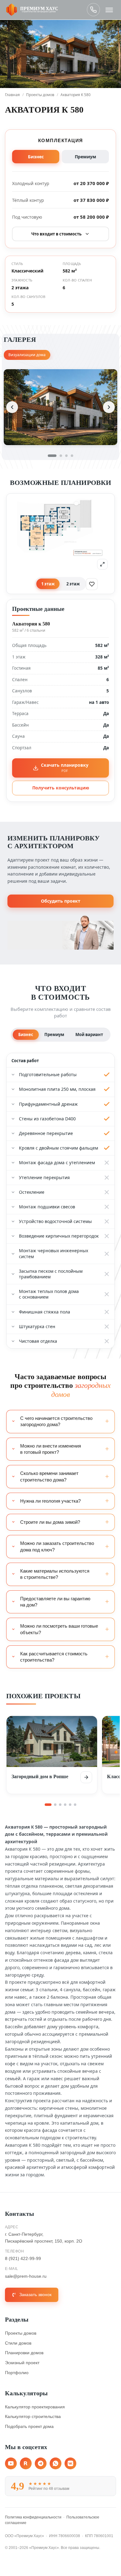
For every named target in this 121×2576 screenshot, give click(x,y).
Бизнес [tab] (26, 1035)
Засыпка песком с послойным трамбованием (51, 1274)
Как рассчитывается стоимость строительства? (54, 1657)
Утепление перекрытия (44, 1177)
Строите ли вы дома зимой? (50, 1522)
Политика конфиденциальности (33, 2517)
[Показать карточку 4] (65, 1805)
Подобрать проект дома (29, 2426)
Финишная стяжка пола (45, 1312)
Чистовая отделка (38, 1341)
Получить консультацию (61, 788)
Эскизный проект (22, 2363)
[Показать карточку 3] (60, 1805)
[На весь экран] (102, 564)
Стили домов (18, 2343)
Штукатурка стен (37, 1326)
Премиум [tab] (54, 1035)
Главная (12, 95)
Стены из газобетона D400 (47, 1119)
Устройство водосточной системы (55, 1221)
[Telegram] (41, 2463)
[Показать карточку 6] (75, 1805)
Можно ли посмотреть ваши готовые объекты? (59, 1629)
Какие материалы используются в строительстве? (55, 1574)
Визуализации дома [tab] (27, 355)
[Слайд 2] (61, 456)
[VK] (70, 2463)
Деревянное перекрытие (46, 1133)
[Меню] (109, 10)
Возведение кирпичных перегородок (59, 1236)
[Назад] (12, 407)
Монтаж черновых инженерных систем (54, 1253)
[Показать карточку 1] (48, 1805)
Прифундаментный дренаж (48, 1104)
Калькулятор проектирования (35, 2407)
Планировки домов (24, 2353)
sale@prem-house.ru (26, 2276)
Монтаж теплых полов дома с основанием (49, 1294)
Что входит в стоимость (56, 234)
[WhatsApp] (56, 2463)
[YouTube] (11, 2463)
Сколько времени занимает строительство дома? (49, 1476)
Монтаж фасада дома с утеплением (57, 1162)
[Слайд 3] (66, 456)
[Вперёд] (109, 407)
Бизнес (36, 157)
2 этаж (73, 584)
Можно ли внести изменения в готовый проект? (51, 1449)
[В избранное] (92, 584)
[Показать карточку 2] (55, 1805)
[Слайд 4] (72, 456)
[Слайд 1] (52, 456)
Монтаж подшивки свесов (47, 1207)
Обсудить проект (61, 901)
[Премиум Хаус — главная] (32, 10)
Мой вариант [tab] (89, 1035)
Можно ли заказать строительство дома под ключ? (57, 1546)
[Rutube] (26, 2463)
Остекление (32, 1192)
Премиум (85, 157)
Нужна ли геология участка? (50, 1501)
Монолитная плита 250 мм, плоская (57, 1089)
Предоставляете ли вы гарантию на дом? (55, 1602)
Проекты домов (40, 95)
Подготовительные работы (48, 1074)
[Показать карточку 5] (70, 1805)
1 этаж (48, 584)
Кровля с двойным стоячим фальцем (58, 1148)
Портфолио (17, 2373)
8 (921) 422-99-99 (93, 10)
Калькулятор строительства (33, 2416)
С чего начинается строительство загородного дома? (56, 1421)
